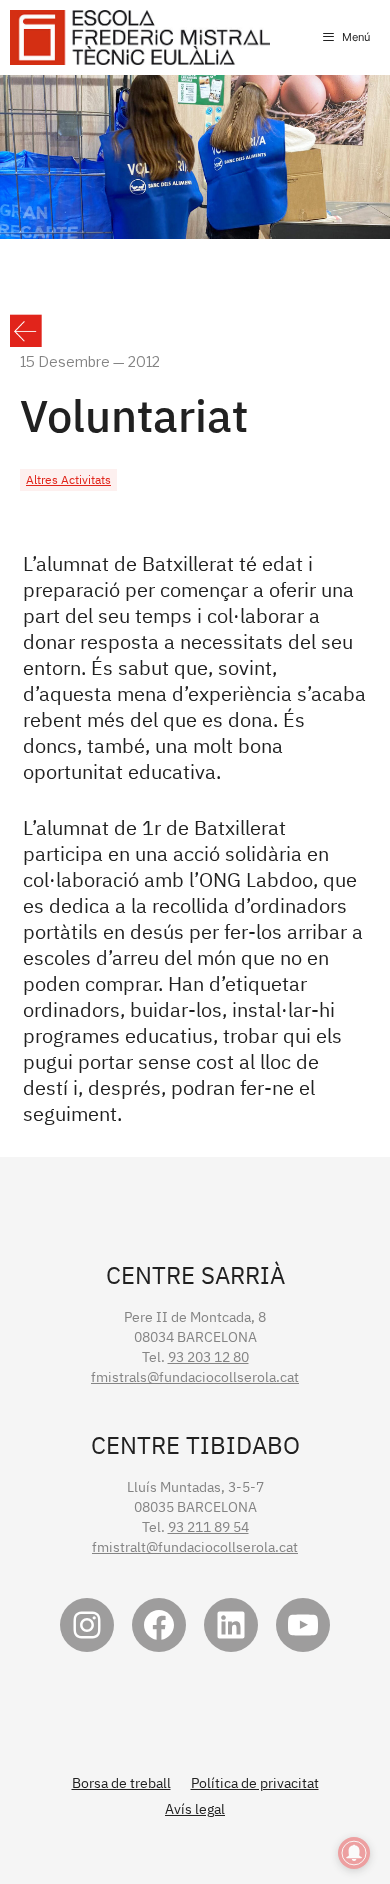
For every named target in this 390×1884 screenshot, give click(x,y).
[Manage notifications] (354, 1853)
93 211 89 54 (208, 1527)
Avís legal (195, 1809)
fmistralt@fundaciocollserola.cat (195, 1547)
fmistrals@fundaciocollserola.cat (195, 1377)
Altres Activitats (68, 479)
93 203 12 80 (208, 1357)
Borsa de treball (121, 1783)
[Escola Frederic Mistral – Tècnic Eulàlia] (140, 37)
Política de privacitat (255, 1783)
